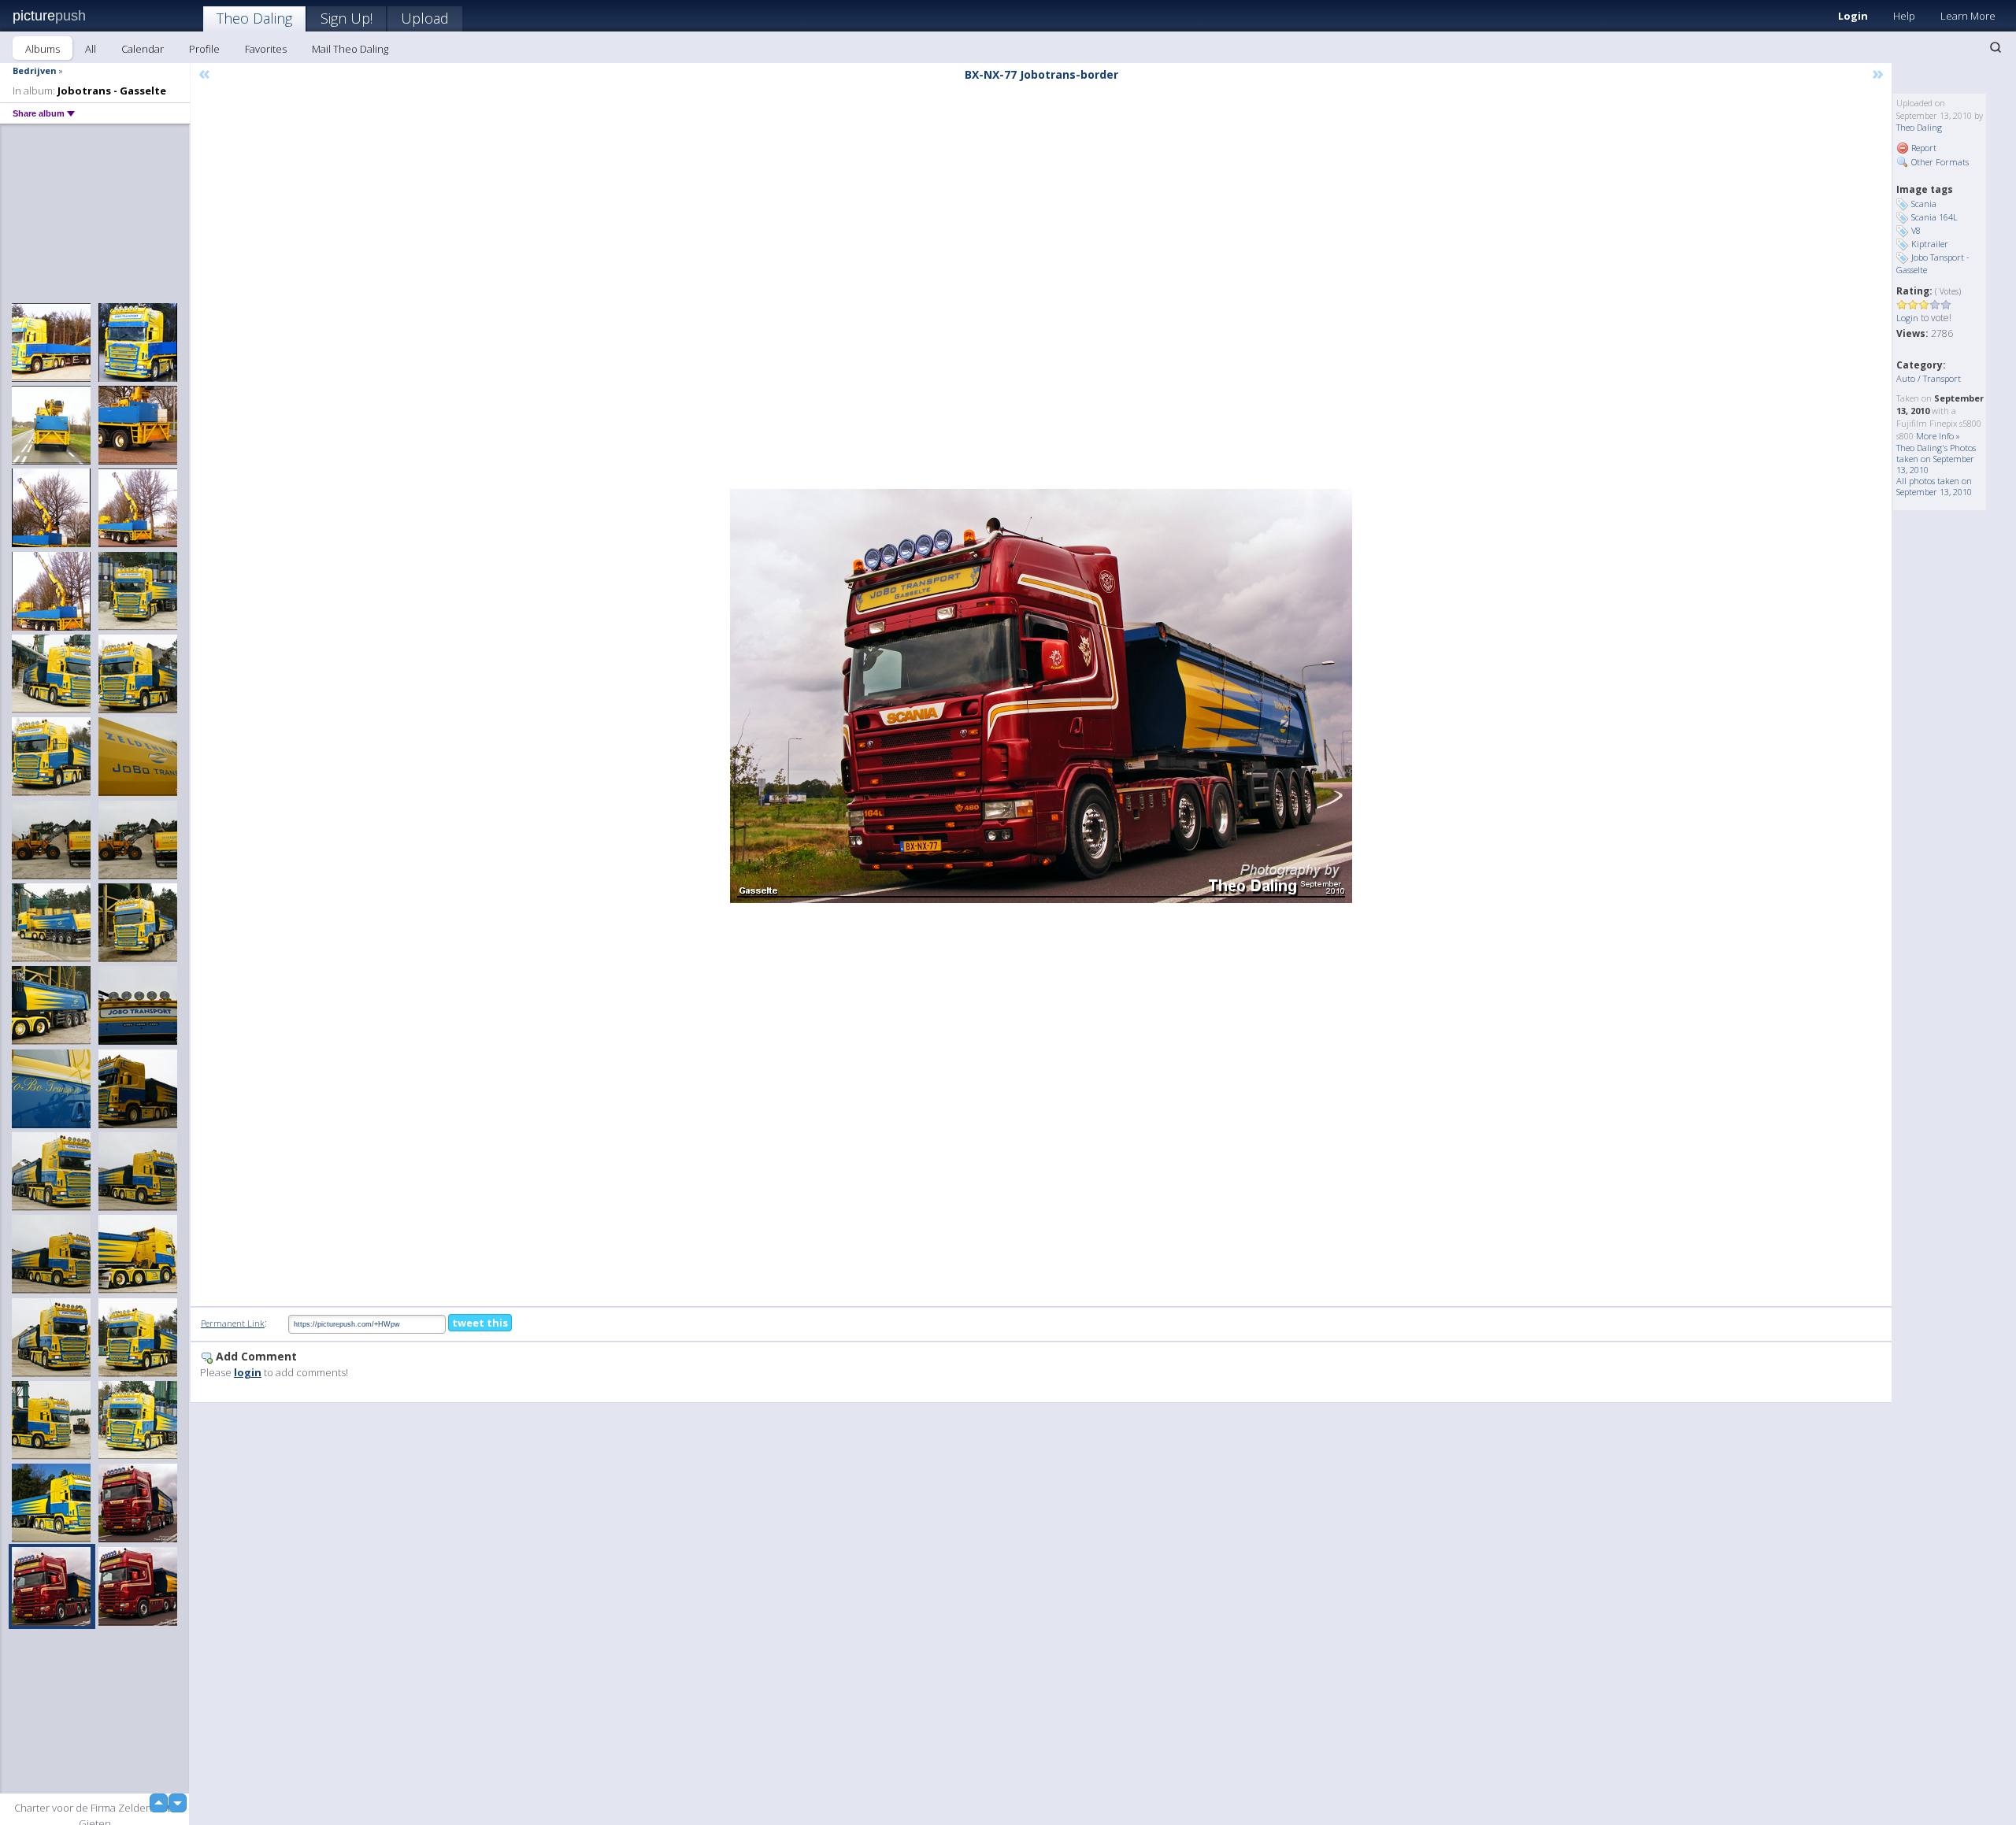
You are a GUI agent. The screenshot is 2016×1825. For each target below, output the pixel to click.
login (248, 1372)
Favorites (266, 49)
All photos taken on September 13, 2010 (1934, 486)
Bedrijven (35, 70)
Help (1904, 16)
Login (1853, 16)
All (91, 49)
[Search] (1996, 47)
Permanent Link (233, 1323)
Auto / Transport (1929, 378)
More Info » (1938, 436)
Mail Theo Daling (350, 49)
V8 (1916, 230)
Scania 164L (1934, 217)
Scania (1924, 204)
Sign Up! (346, 18)
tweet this (480, 1323)
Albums (43, 49)
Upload (425, 18)
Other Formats (1939, 162)
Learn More (1968, 16)
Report (1923, 148)
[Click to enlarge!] (1041, 696)
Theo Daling (254, 18)
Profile (204, 49)
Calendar (143, 49)
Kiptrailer (1930, 244)
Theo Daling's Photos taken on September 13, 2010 (1936, 459)
